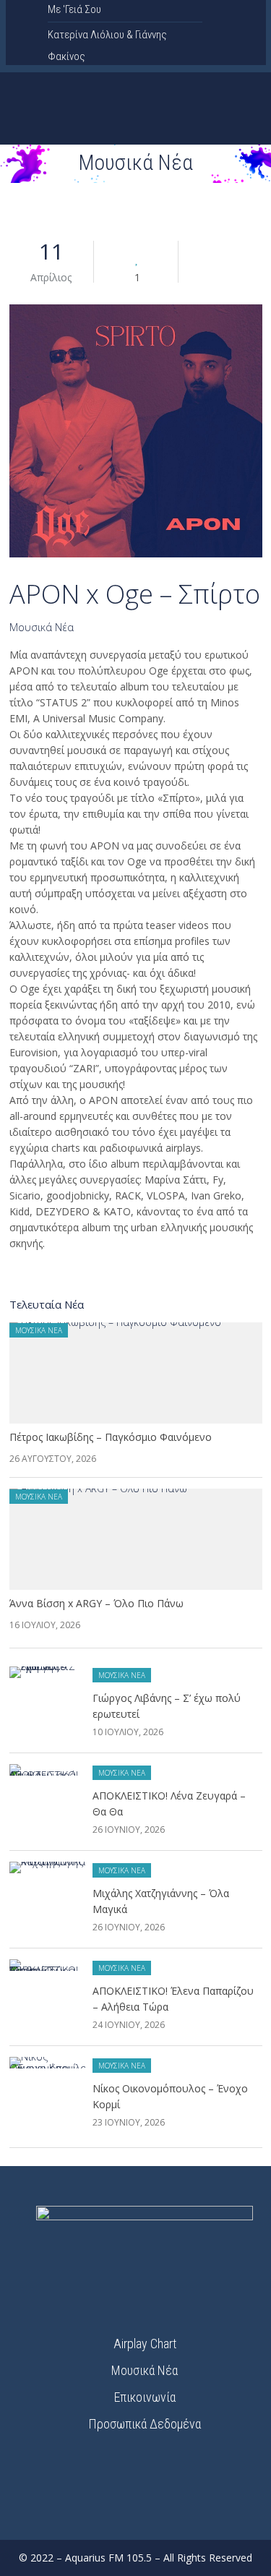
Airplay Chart (145, 2344)
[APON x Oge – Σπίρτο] (136, 433)
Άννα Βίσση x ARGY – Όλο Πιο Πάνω (96, 1603)
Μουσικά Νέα (42, 627)
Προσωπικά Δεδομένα (145, 2424)
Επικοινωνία (145, 2397)
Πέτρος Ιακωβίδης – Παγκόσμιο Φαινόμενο (111, 1437)
